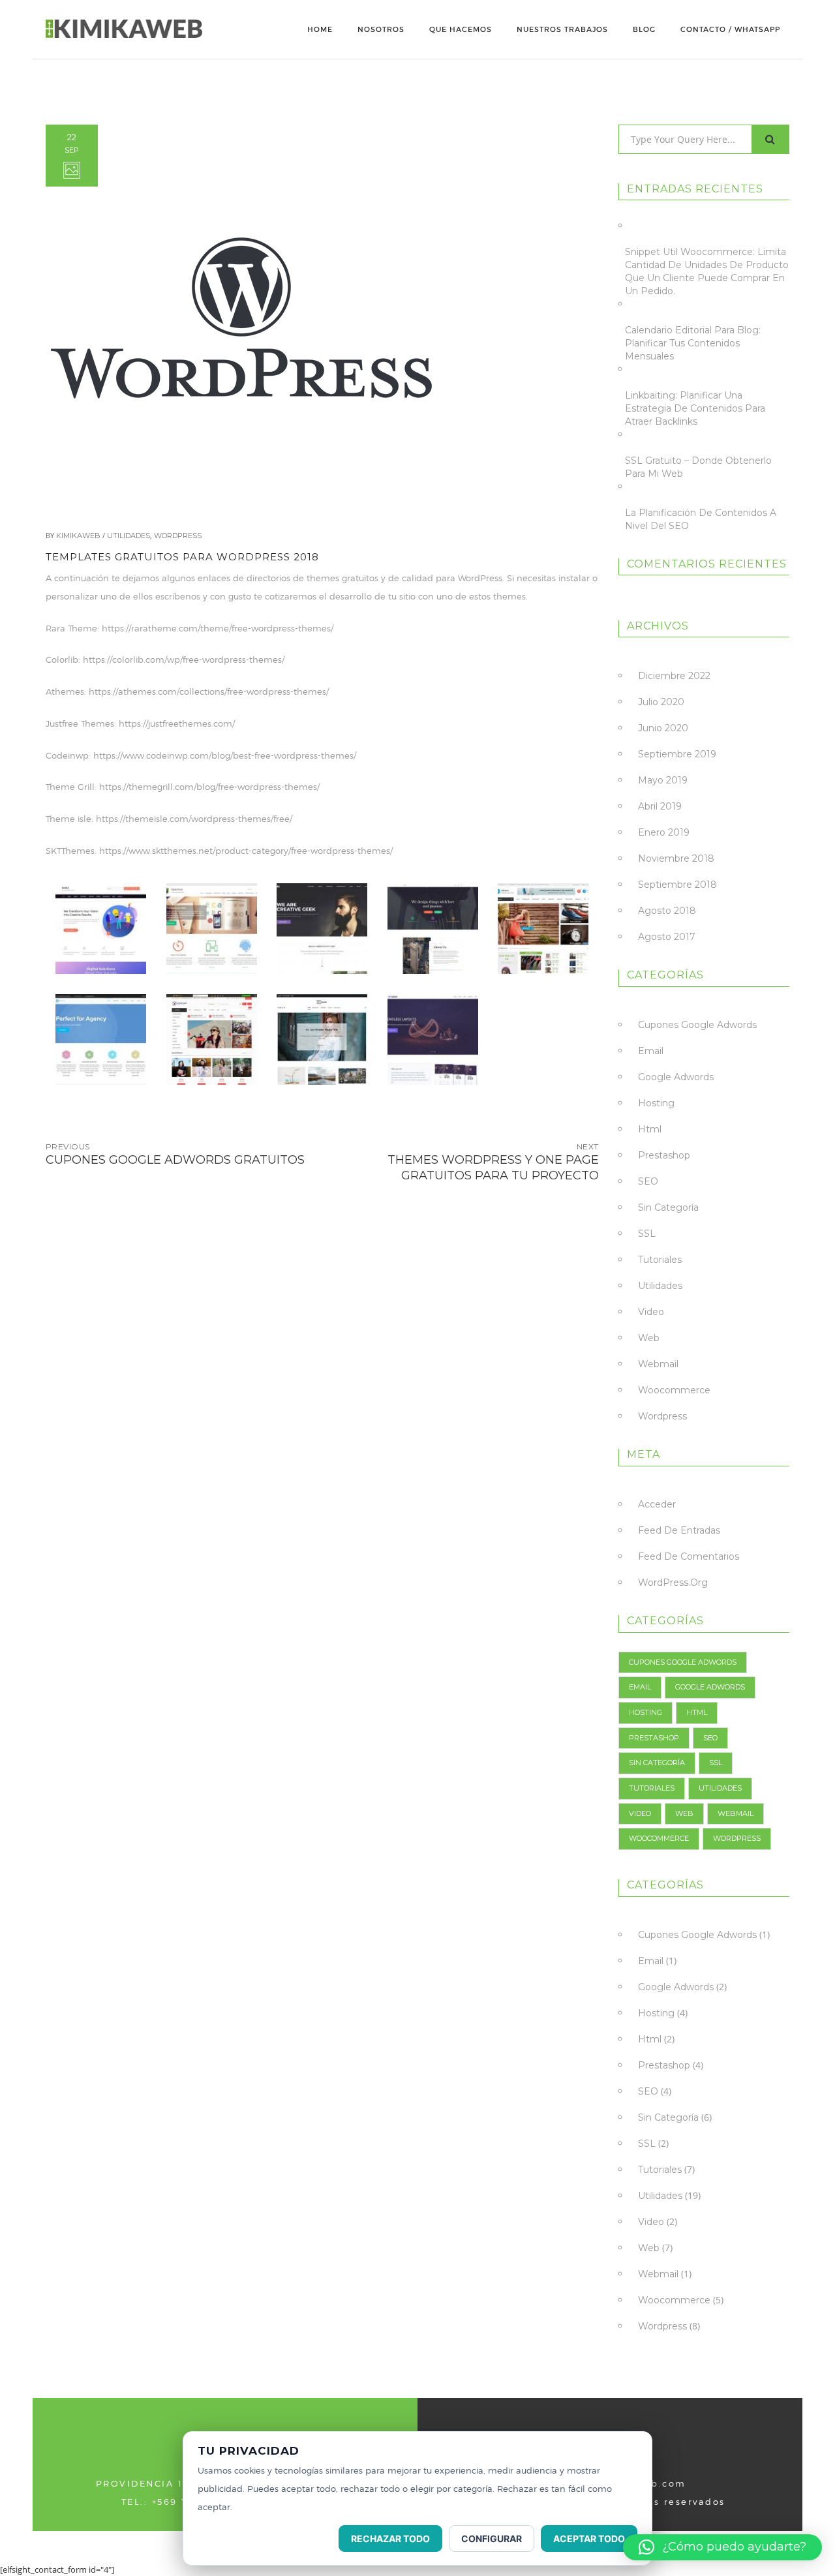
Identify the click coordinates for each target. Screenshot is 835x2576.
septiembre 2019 (677, 754)
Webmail (658, 1364)
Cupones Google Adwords (697, 1025)
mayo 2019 (663, 780)
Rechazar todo (390, 2538)
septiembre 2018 (677, 885)
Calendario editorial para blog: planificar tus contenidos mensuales (693, 343)
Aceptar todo (589, 2538)
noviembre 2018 (676, 858)
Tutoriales (660, 1260)
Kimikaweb (78, 536)
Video (651, 1312)
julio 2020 (661, 702)
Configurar (492, 2538)
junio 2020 (663, 728)
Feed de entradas (679, 1530)
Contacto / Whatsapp (730, 29)
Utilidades (129, 536)
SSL (647, 1234)
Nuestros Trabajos (562, 29)
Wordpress (178, 536)
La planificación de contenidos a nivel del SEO (701, 519)
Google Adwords (676, 1077)
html (650, 1129)
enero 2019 (664, 832)
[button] (722, 2547)
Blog (644, 29)
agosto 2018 (667, 911)
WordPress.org (673, 1583)
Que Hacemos (461, 29)
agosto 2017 (667, 937)
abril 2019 (660, 806)
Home (320, 29)
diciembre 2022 (674, 676)
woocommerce (674, 1390)
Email (651, 1051)
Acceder (657, 1504)
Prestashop (664, 1155)
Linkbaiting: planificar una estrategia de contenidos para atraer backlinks (695, 408)
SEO (648, 1181)
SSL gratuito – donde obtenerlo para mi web (698, 467)
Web (649, 1338)
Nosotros (381, 29)
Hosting (656, 1103)
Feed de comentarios (689, 1556)
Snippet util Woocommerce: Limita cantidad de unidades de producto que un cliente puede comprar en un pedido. (707, 271)
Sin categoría (668, 1207)
